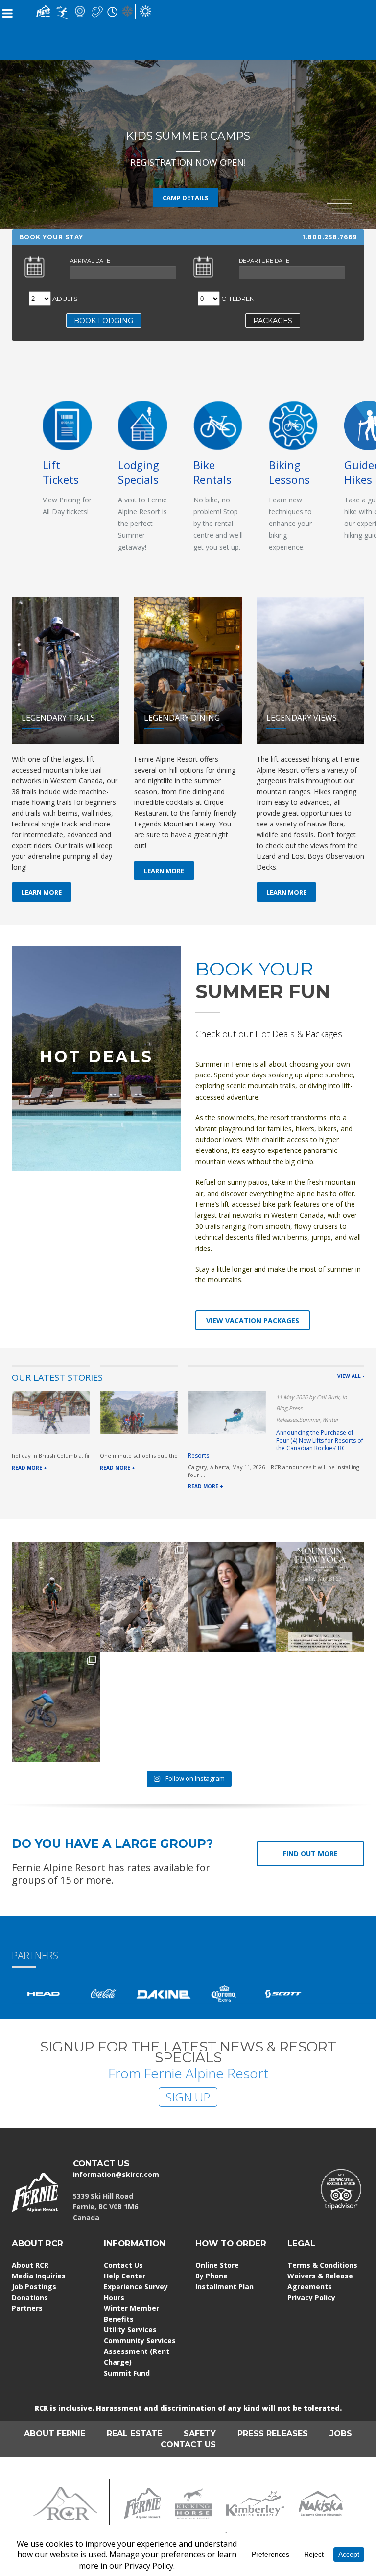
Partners (27, 2308)
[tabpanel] (188, 115)
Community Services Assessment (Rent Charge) (140, 2351)
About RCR (30, 2265)
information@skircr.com (116, 2174)
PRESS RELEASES (273, 2434)
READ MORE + (29, 1468)
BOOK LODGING (104, 321)
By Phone (211, 2276)
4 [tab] (342, 214)
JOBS (341, 2434)
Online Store (217, 2265)
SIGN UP (188, 2097)
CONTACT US (101, 2163)
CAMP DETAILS (186, 198)
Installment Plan (224, 2287)
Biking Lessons (289, 472)
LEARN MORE (42, 892)
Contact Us (123, 2265)
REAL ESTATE (134, 2434)
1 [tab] (342, 199)
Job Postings (34, 2287)
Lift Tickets (61, 472)
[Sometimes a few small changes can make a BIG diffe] (56, 1707)
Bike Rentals (212, 472)
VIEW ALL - (351, 1376)
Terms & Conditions (322, 2265)
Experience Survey (136, 2287)
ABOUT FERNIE (55, 2434)
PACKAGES (273, 321)
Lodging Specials (139, 472)
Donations (30, 2297)
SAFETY (200, 2434)
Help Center (125, 2276)
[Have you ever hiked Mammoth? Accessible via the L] (144, 1597)
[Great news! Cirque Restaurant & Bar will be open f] (232, 1597)
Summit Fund (127, 2373)
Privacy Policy (311, 2297)
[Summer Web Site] (145, 11)
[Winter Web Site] (127, 11)
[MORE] (142, 424)
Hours (114, 2297)
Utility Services (130, 2330)
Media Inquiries (39, 2276)
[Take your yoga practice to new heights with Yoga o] (320, 1597)
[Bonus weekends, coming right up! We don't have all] (56, 1597)
